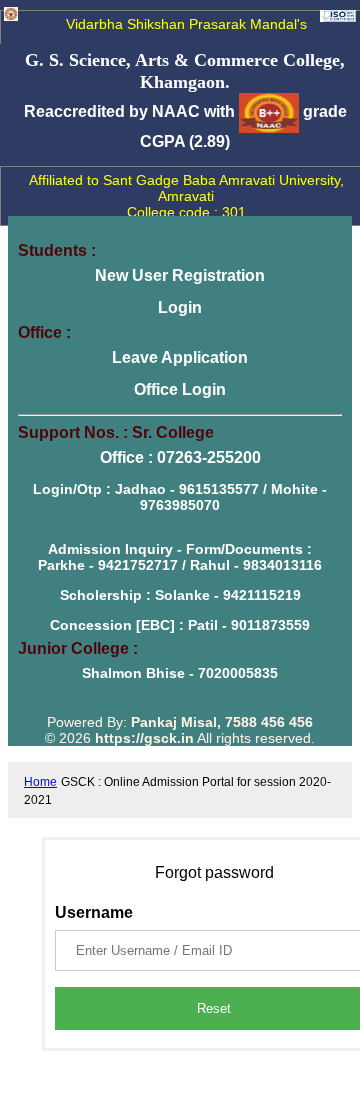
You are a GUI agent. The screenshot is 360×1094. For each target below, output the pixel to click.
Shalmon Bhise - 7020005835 (180, 673)
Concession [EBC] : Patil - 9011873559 (180, 625)
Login (180, 307)
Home (40, 782)
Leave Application (180, 357)
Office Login (180, 389)
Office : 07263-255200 (180, 457)
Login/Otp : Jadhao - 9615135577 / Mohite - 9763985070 (180, 497)
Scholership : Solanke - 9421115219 (180, 595)
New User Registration (180, 275)
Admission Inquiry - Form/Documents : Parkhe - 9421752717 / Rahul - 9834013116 (180, 557)
